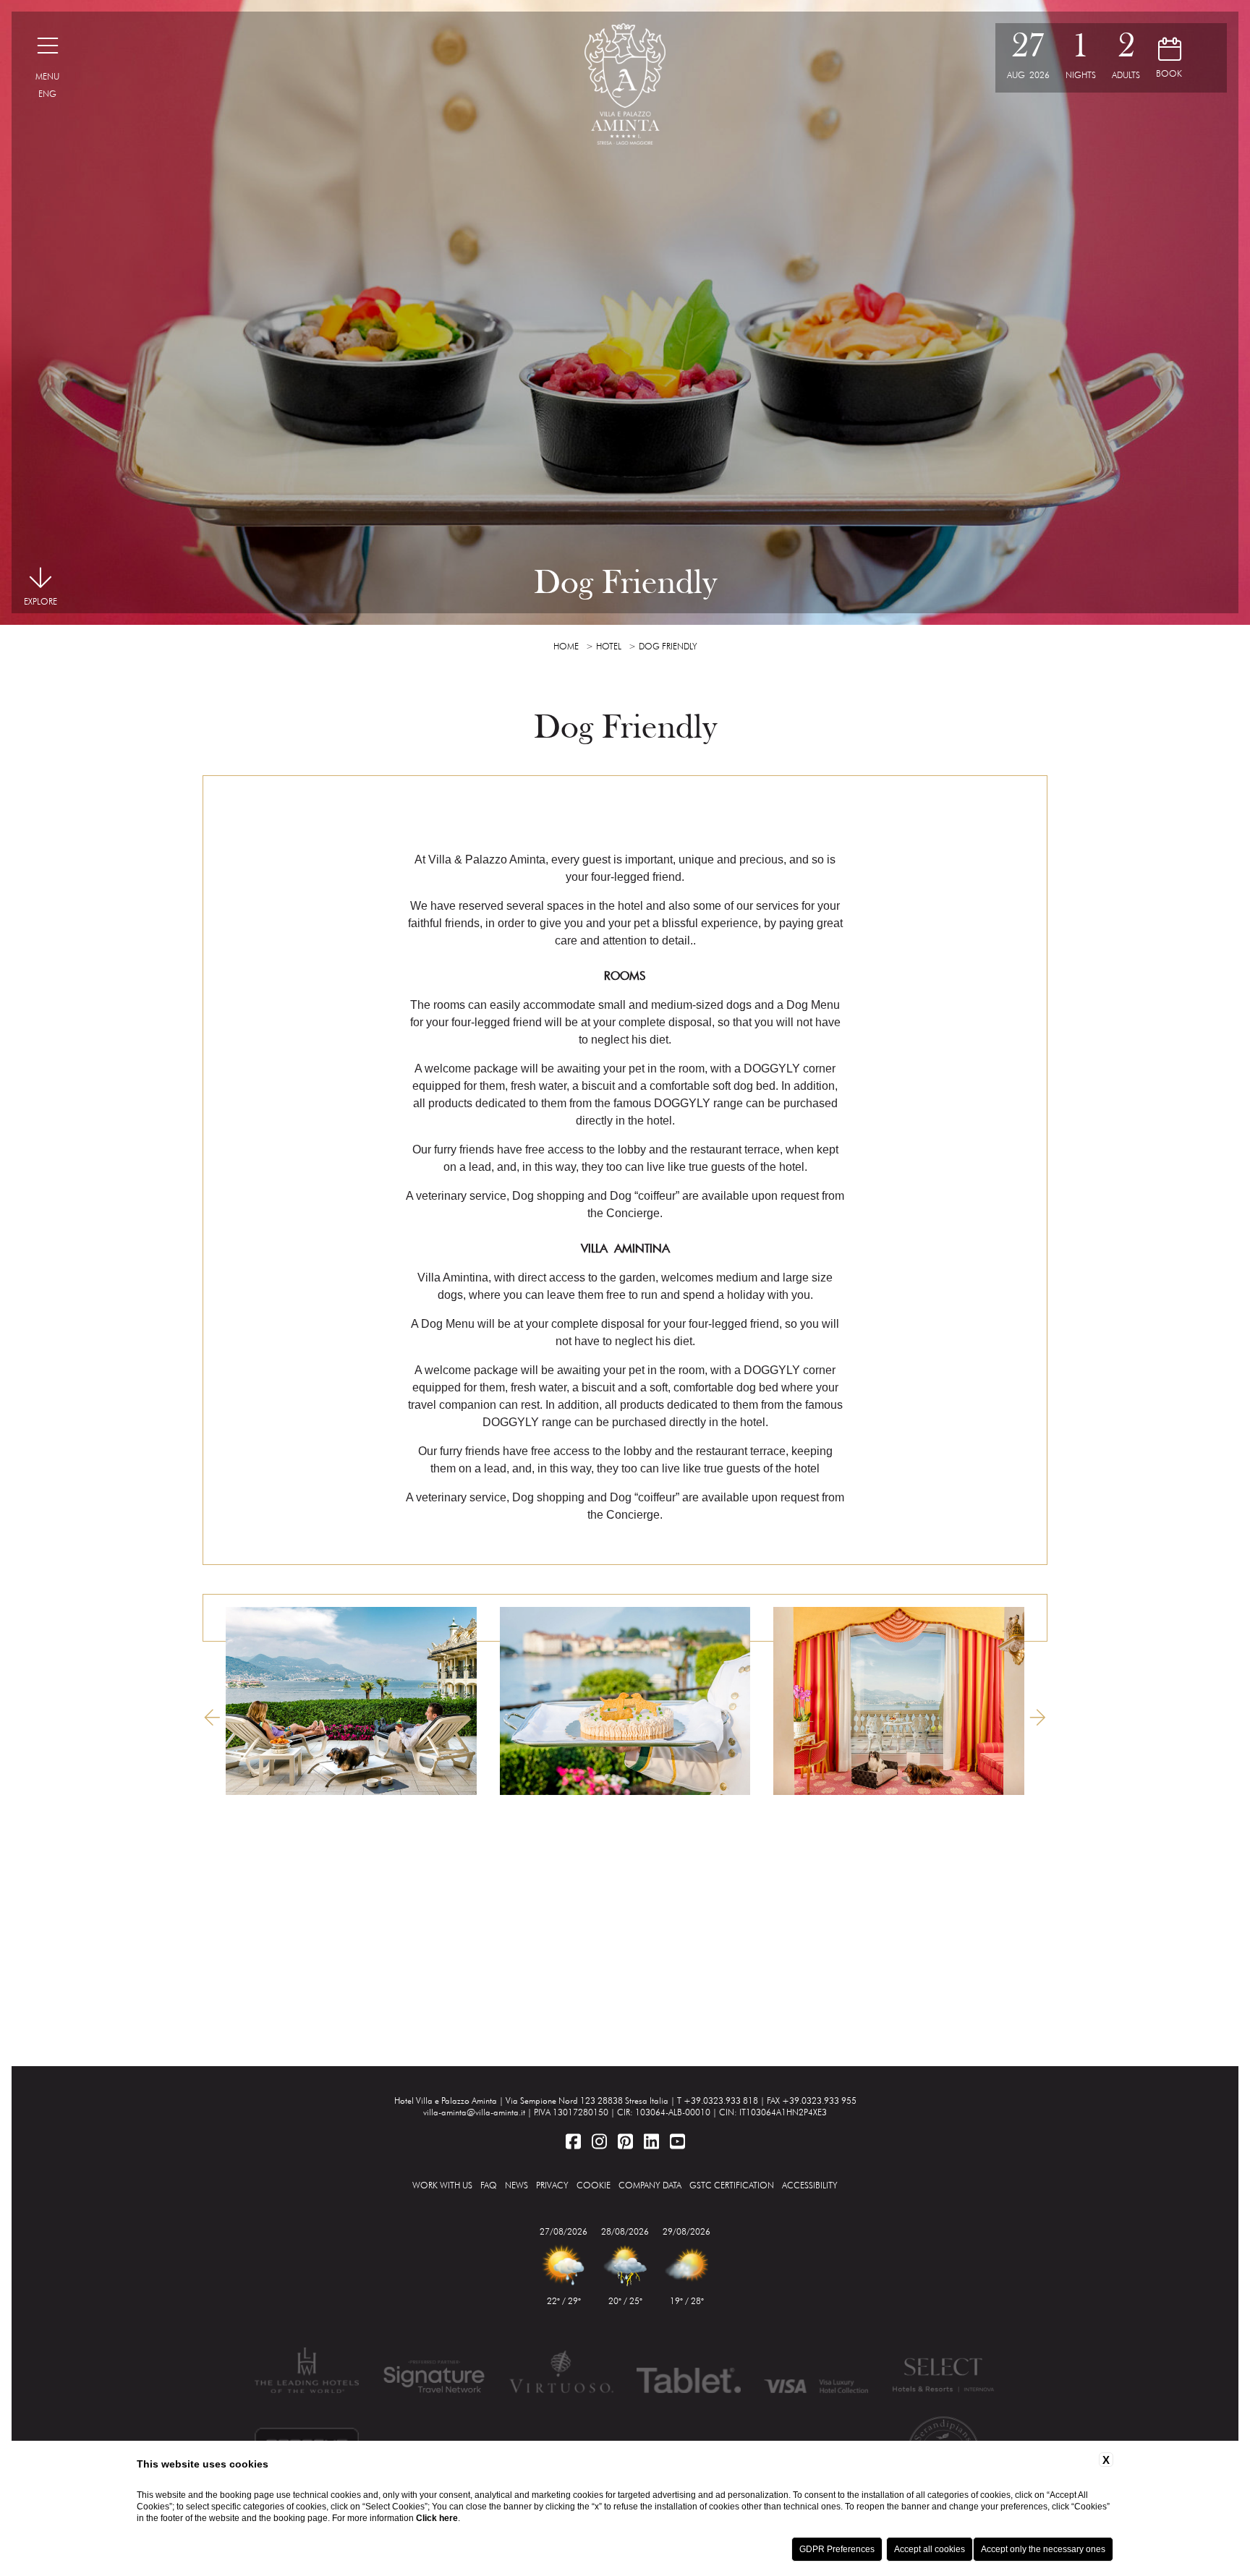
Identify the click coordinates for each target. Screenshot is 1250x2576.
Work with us (442, 2185)
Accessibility (810, 2185)
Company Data (650, 2185)
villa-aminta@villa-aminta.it (474, 2112)
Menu (47, 76)
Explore (41, 601)
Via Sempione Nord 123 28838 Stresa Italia (587, 2101)
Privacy (552, 2185)
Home (566, 646)
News (516, 2185)
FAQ (489, 2185)
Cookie (594, 2185)
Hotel (609, 646)
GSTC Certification (732, 2185)
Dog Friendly (668, 646)
